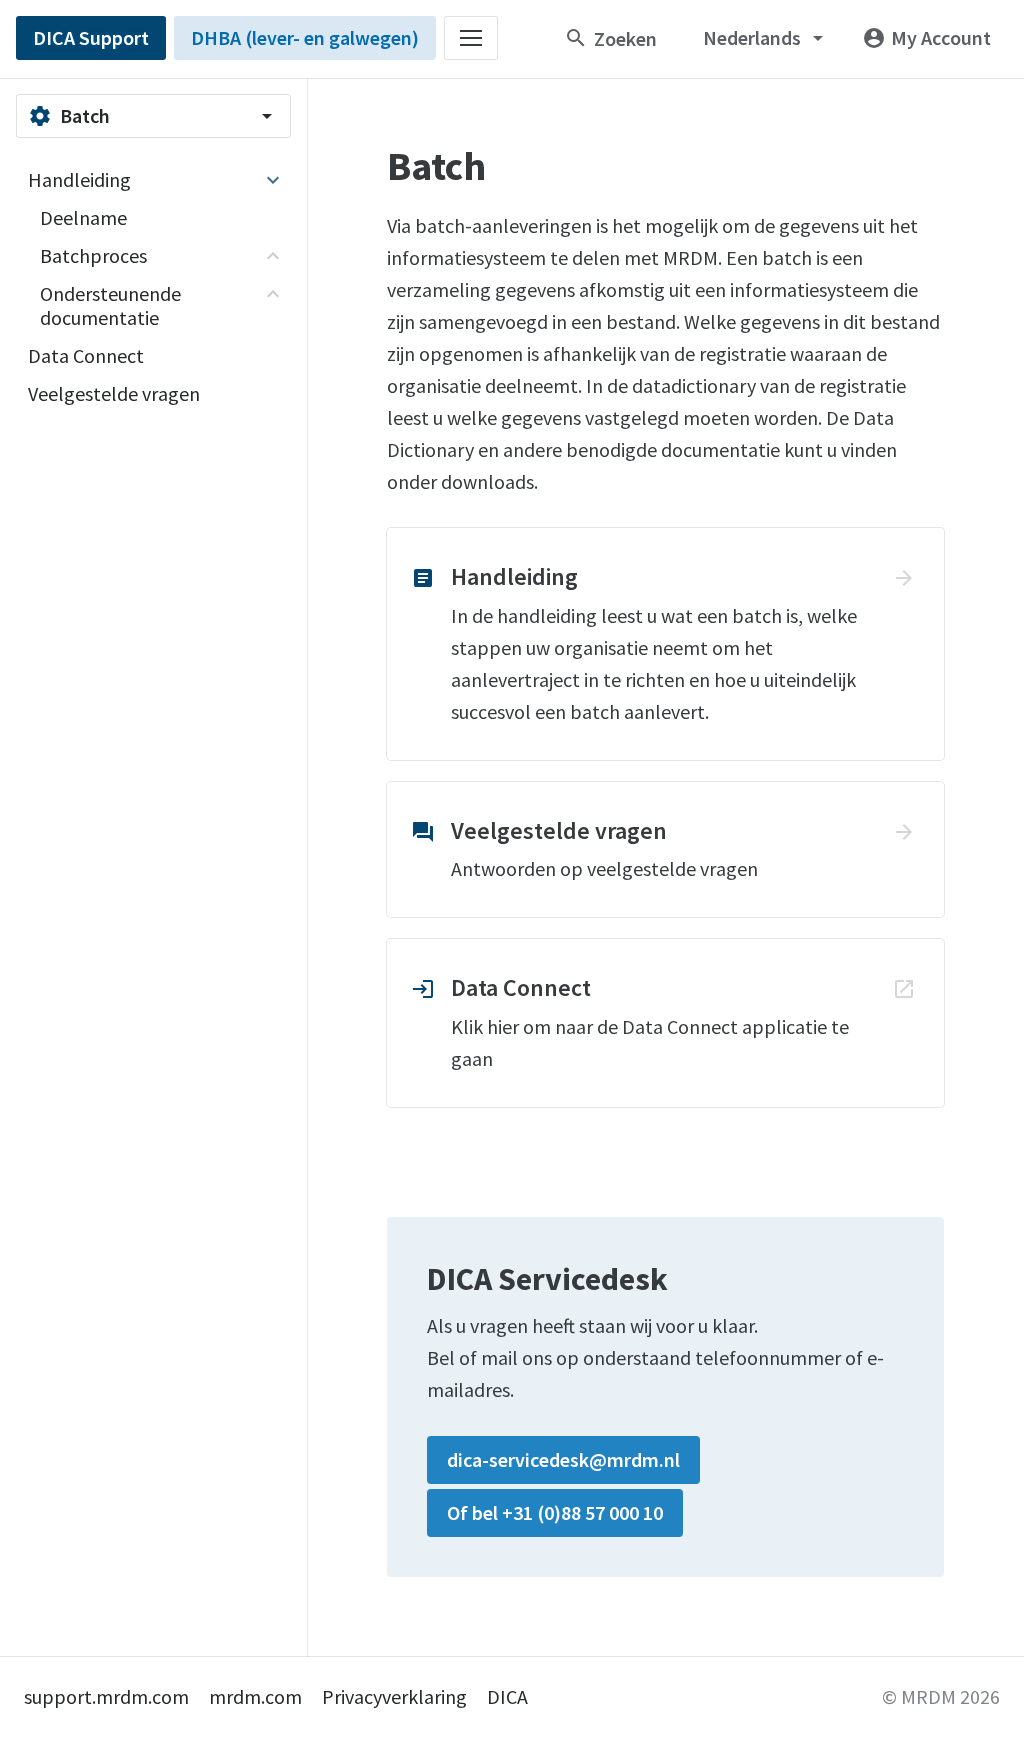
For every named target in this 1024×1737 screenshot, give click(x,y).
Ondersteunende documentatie (110, 305)
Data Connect (86, 355)
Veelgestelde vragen (114, 393)
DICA (507, 1696)
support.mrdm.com (106, 1696)
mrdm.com (255, 1696)
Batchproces (93, 255)
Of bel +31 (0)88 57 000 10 (555, 1512)
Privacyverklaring (394, 1696)
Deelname (83, 217)
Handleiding (79, 179)
